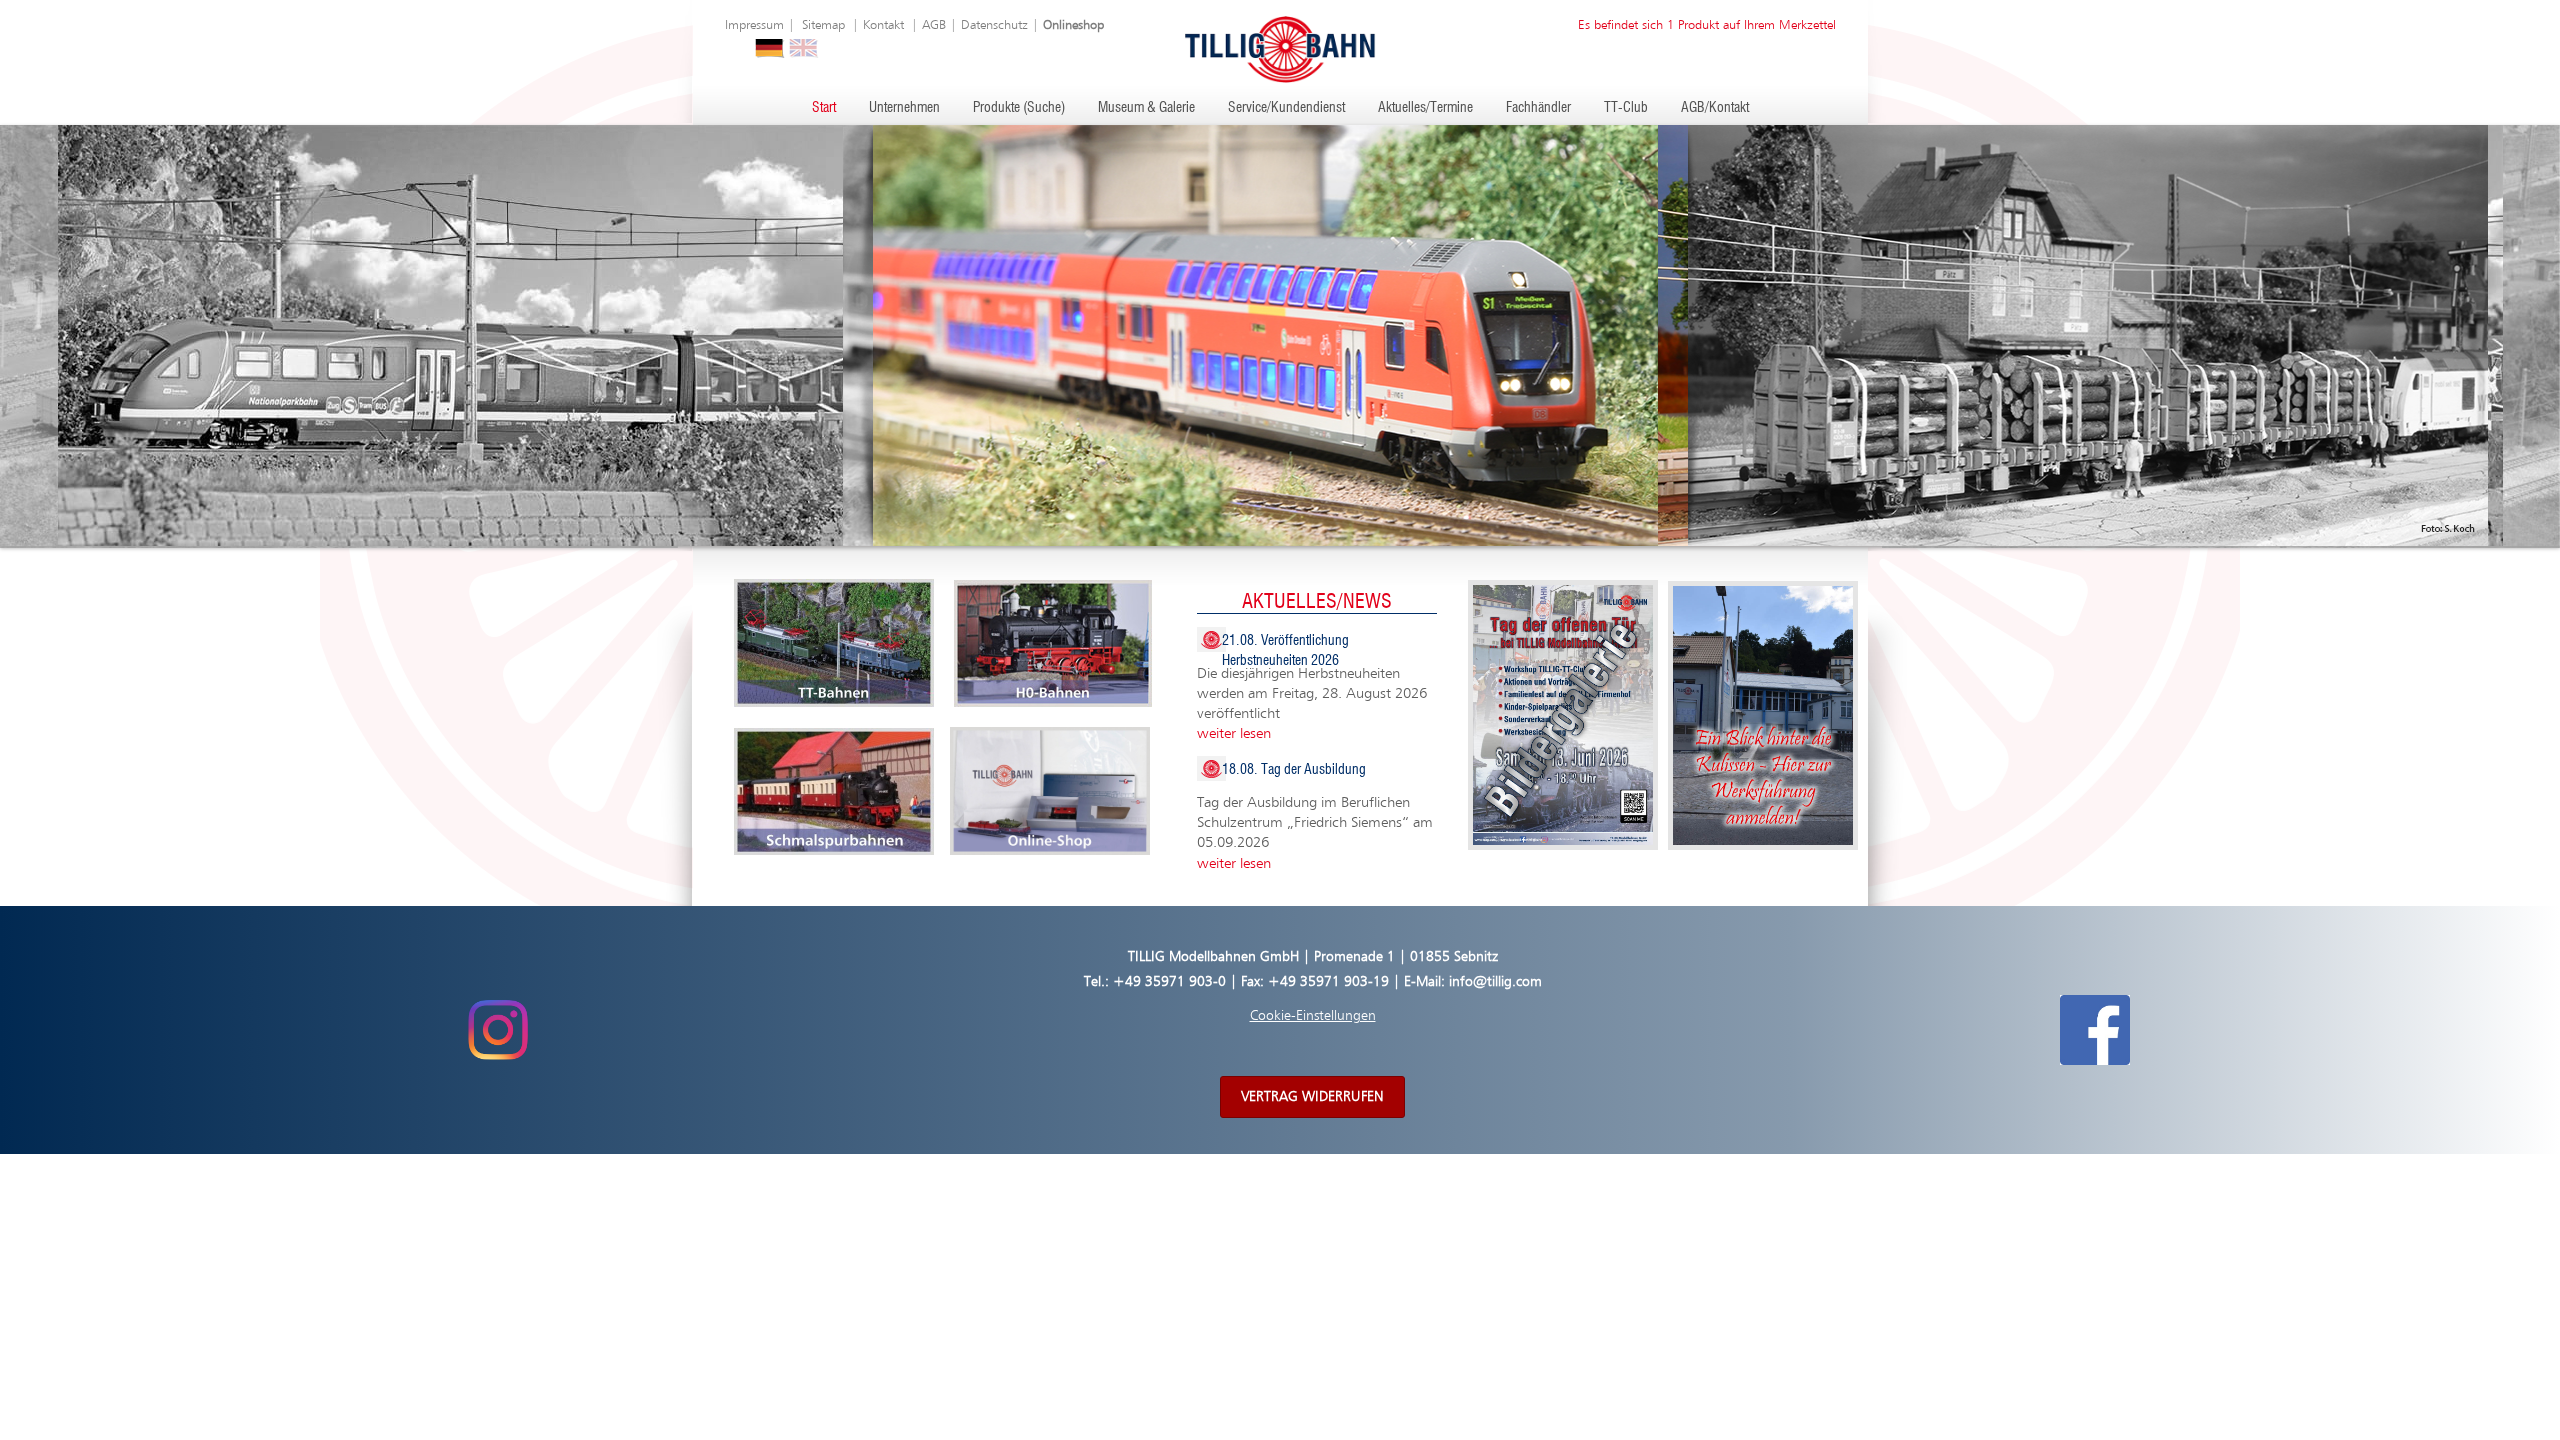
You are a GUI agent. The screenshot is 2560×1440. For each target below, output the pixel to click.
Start (824, 108)
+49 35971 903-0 (1169, 982)
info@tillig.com (1495, 982)
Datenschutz (994, 25)
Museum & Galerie (1146, 108)
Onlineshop (1073, 25)
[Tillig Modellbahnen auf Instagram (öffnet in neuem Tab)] (497, 1029)
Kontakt (883, 25)
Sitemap (823, 25)
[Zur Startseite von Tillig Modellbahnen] (1280, 48)
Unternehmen (904, 108)
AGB (934, 25)
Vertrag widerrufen (1312, 1097)
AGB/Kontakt (1715, 108)
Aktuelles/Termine (1425, 108)
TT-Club (1626, 108)
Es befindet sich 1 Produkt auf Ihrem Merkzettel (1707, 25)
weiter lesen (1234, 733)
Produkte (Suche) (1019, 108)
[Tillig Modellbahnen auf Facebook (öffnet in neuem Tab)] (2095, 1029)
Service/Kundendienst (1286, 108)
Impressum (754, 25)
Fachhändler (1538, 108)
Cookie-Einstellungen (1313, 1016)
